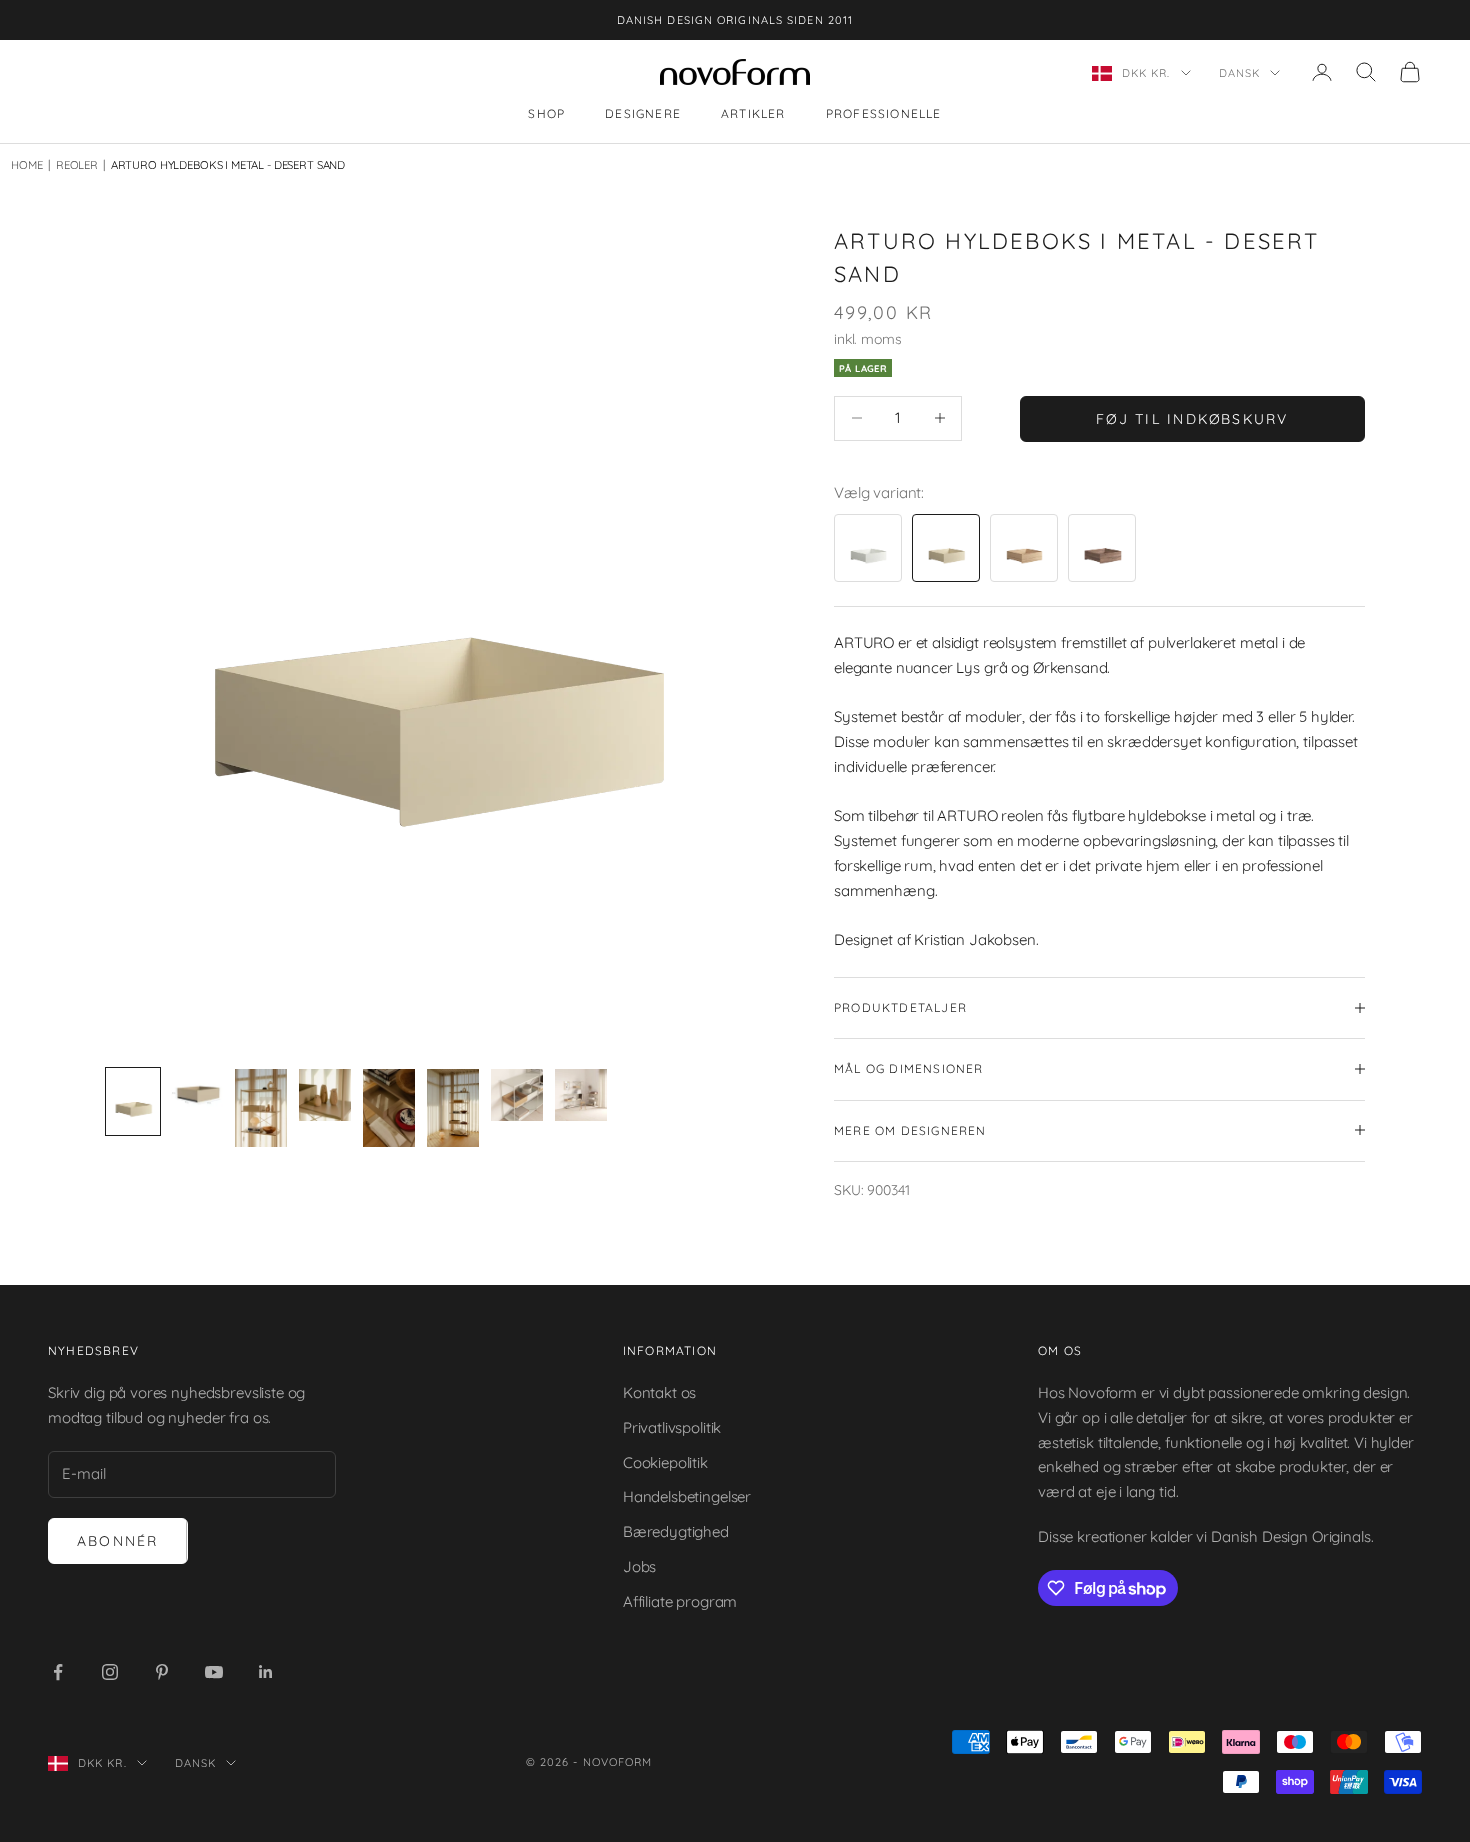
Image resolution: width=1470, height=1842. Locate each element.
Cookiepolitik (665, 1462)
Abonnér (118, 1541)
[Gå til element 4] (325, 1095)
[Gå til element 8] (581, 1095)
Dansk (1240, 73)
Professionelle (884, 114)
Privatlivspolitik (672, 1427)
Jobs (639, 1566)
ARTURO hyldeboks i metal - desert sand (228, 165)
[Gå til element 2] (197, 1095)
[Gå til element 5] (389, 1108)
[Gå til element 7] (517, 1095)
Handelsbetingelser (687, 1496)
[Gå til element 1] (133, 1101)
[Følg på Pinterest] (162, 1672)
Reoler (72, 165)
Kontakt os (660, 1392)
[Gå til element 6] (453, 1108)
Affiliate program (680, 1601)
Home (26, 165)
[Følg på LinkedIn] (266, 1672)
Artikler (753, 114)
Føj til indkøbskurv (1192, 418)
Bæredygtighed (676, 1531)
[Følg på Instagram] (110, 1672)
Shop (546, 114)
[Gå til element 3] (261, 1108)
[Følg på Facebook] (58, 1672)
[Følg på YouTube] (214, 1672)
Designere (643, 114)
